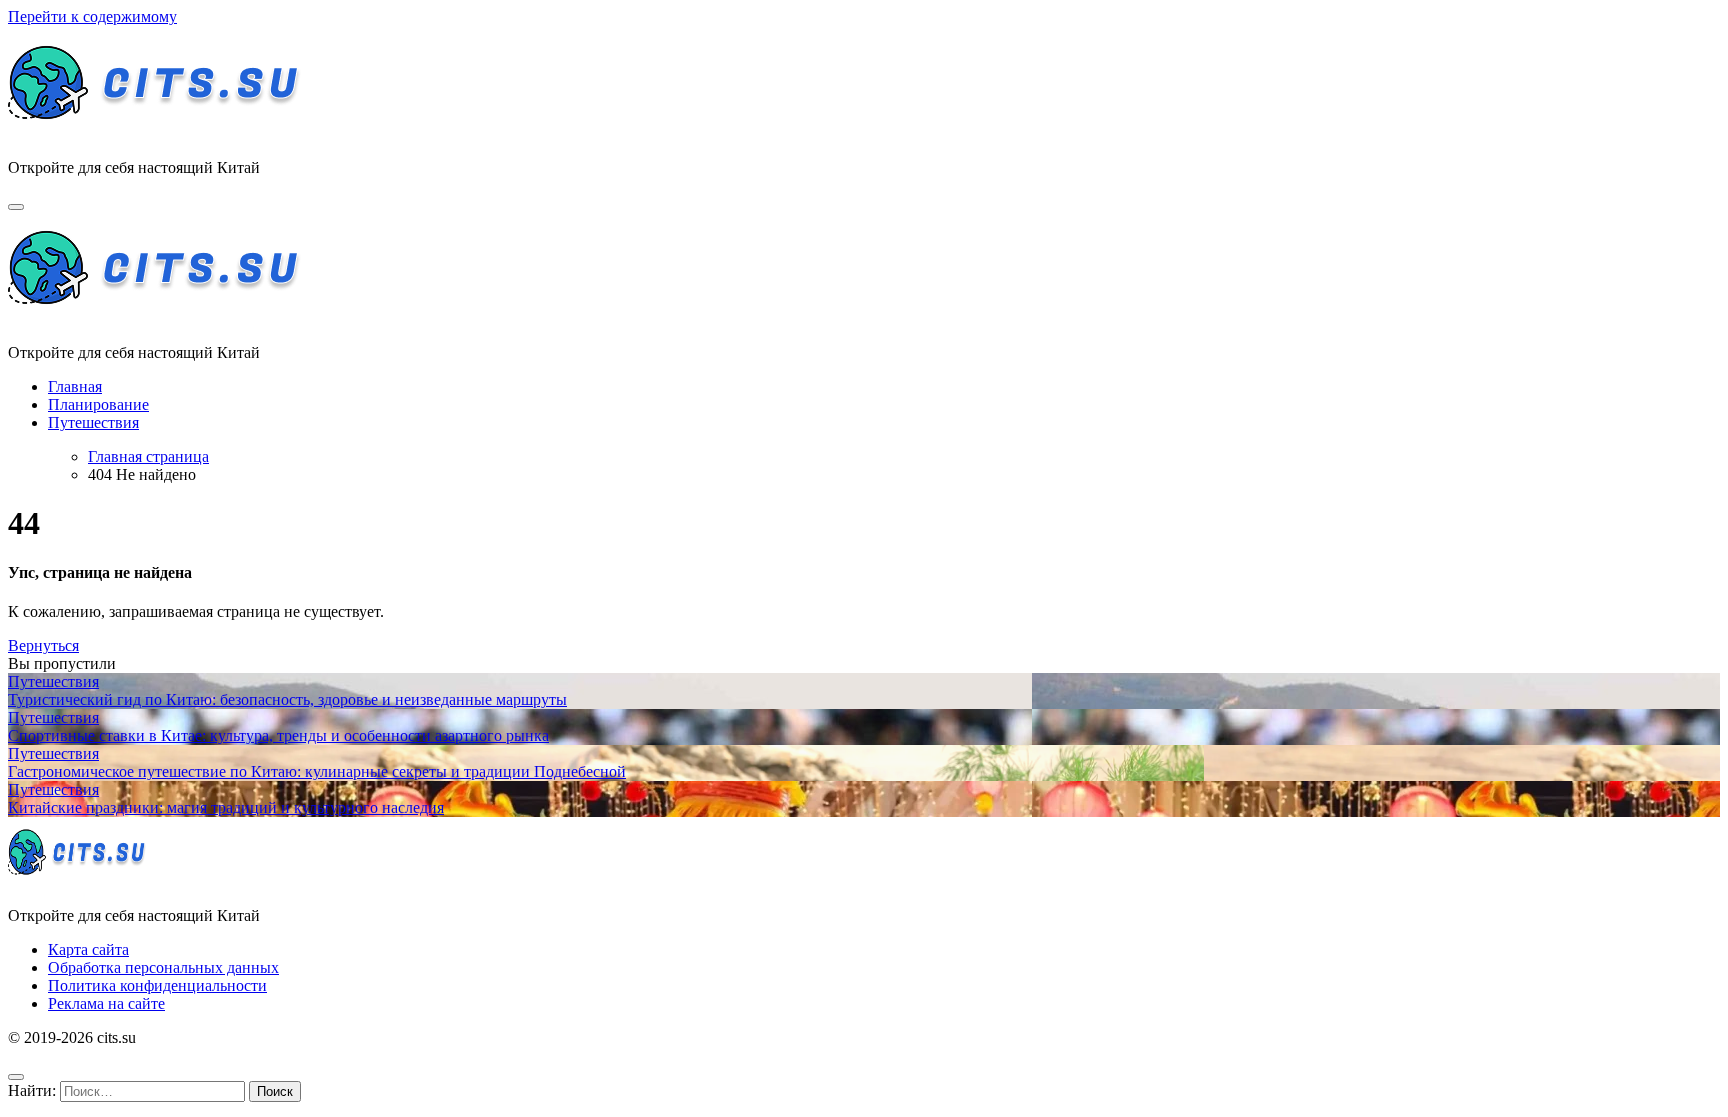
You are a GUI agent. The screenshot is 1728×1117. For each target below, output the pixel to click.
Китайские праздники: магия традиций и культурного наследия (226, 807)
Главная (75, 386)
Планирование (98, 404)
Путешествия (93, 422)
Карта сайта (88, 949)
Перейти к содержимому (92, 16)
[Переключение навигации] (16, 207)
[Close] (16, 1077)
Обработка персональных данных (163, 967)
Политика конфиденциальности (157, 985)
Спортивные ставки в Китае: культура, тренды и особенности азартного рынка (278, 735)
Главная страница (148, 456)
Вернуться (43, 645)
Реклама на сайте (106, 1003)
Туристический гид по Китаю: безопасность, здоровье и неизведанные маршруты (287, 699)
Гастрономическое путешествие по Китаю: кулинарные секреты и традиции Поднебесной (317, 771)
